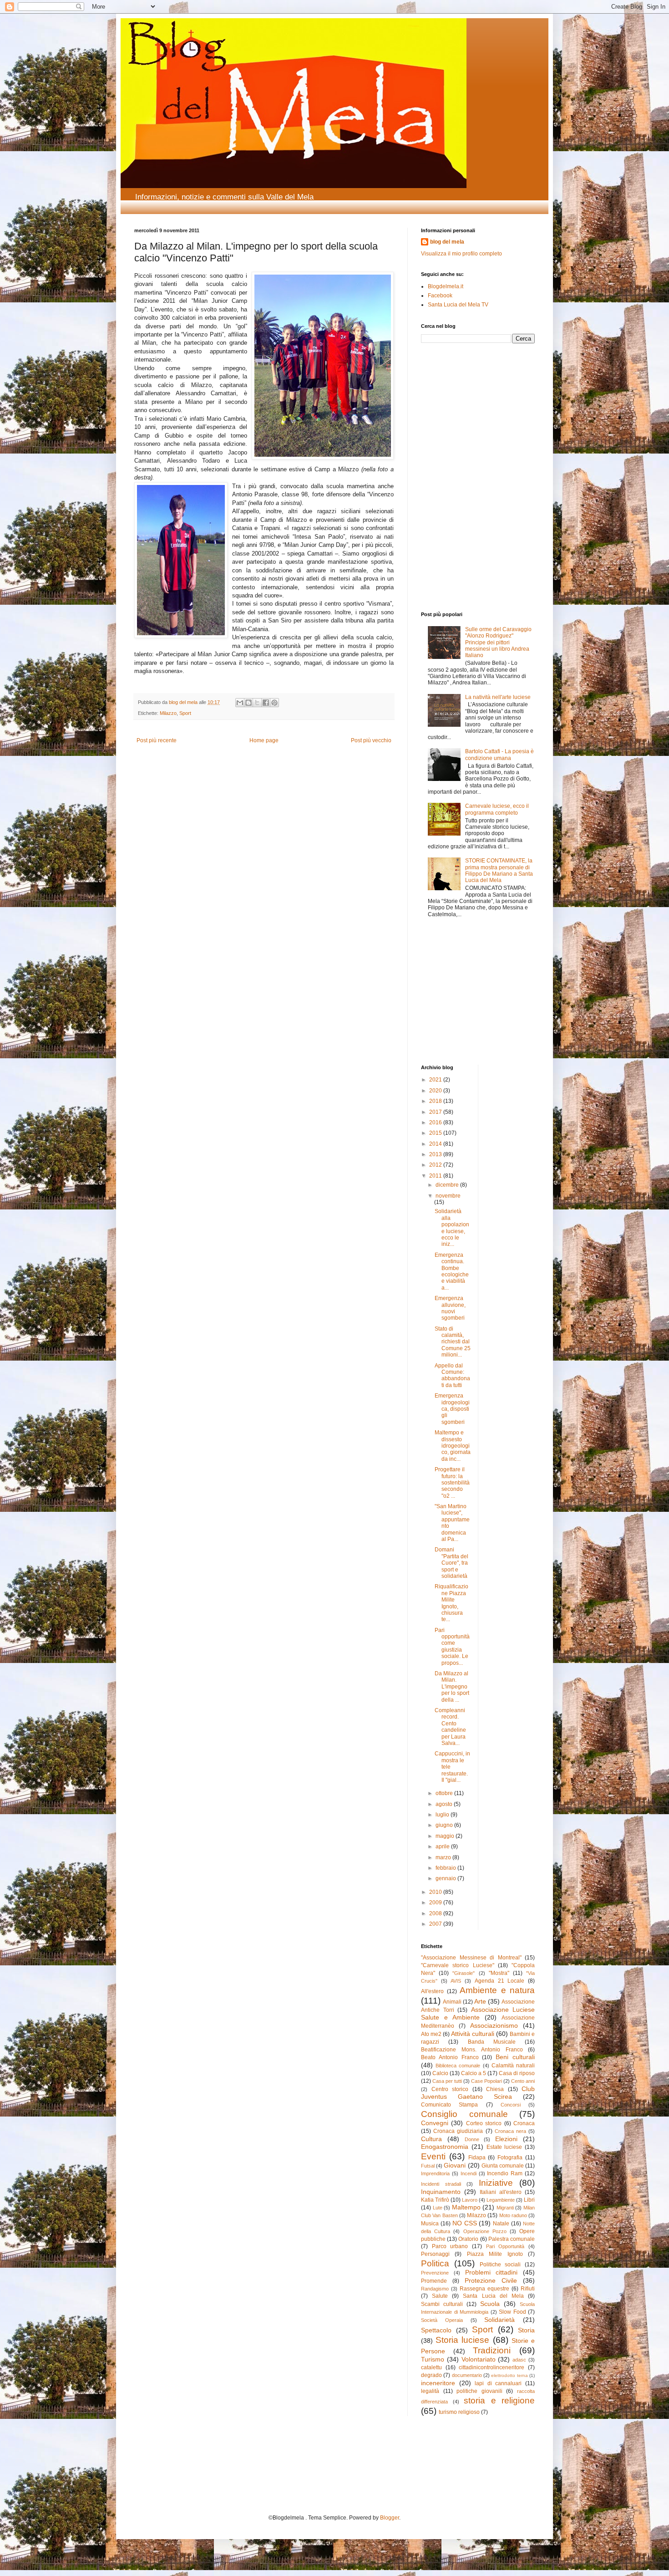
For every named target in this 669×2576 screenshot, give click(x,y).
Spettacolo (436, 2330)
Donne (472, 2139)
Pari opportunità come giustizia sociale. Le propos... (452, 1647)
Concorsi (511, 2105)
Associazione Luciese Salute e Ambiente (478, 2014)
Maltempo (466, 2207)
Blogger (390, 2518)
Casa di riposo (517, 2073)
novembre (448, 1196)
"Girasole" (464, 1973)
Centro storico (450, 2089)
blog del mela (447, 242)
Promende (434, 2281)
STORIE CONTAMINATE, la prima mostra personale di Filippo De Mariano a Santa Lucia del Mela (499, 870)
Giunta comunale (503, 2166)
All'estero (432, 1991)
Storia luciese (462, 2340)
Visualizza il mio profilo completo (461, 254)
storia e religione (499, 2400)
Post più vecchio (371, 740)
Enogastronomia (445, 2147)
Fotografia (510, 2158)
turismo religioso (459, 2412)
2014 (436, 1144)
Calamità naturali (513, 2066)
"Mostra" (499, 1973)
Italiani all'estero (501, 2192)
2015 (436, 1133)
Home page (264, 740)
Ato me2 (431, 2034)
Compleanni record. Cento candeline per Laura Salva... (450, 1727)
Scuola (490, 2304)
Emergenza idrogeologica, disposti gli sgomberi (452, 1409)
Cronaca (524, 2123)
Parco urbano (450, 2246)
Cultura (431, 2139)
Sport (185, 713)
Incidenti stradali (441, 2184)
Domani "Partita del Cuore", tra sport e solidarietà (451, 1563)
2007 (436, 1924)
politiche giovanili (479, 2391)
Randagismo (435, 2289)
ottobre (445, 1793)
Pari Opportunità (505, 2246)
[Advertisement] (448, 412)
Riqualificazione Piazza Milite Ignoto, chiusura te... (451, 1603)
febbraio (446, 1868)
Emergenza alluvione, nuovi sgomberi (450, 1308)
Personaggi (435, 2254)
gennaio (446, 1878)
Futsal (428, 2166)
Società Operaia (442, 2320)
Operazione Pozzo (485, 2231)
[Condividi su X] (257, 703)
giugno (445, 1825)
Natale (501, 2224)
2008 (436, 1913)
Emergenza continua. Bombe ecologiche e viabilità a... (452, 1271)
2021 (436, 1080)
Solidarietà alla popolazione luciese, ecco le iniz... (452, 1228)
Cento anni (523, 2081)
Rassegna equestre (484, 2289)
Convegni (435, 2123)
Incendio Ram (505, 2173)
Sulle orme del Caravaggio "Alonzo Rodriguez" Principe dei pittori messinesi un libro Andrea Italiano (498, 643)
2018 (436, 1101)
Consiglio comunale (464, 2114)
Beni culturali (515, 2057)
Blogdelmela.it (446, 286)
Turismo (433, 2359)
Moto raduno (513, 2215)
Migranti (505, 2208)
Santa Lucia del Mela (493, 2296)
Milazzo (168, 713)
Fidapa (477, 2158)
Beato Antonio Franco (450, 2057)
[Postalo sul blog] (248, 703)
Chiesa (495, 2089)
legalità (430, 2391)
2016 (436, 1122)
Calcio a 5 (474, 2073)
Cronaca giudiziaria (458, 2131)
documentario (467, 2375)
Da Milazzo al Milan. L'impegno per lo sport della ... (452, 1687)
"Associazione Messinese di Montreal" (471, 1958)
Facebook (440, 296)
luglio (443, 1815)
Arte (480, 2001)
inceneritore (438, 2383)
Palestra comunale (512, 2239)
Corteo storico (484, 2123)
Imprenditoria (435, 2173)
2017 (436, 1112)
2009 (436, 1903)
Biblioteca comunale (458, 2066)
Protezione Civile (491, 2280)
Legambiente (501, 2200)
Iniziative (496, 2183)
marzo (444, 1857)
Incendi (469, 2173)
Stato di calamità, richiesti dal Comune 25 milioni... (453, 1342)
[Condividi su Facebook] (266, 703)
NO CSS (465, 2223)
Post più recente (157, 740)
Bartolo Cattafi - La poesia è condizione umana (499, 755)
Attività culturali (473, 2034)
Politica (435, 2263)
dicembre (448, 1185)
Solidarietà (499, 2320)
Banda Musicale (492, 2042)
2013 (436, 1154)
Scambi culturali (442, 2304)
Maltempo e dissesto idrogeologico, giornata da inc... (453, 1446)
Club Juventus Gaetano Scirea (478, 2093)
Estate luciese (504, 2147)
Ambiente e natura (497, 1990)
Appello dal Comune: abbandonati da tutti (452, 1375)
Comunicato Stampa (449, 2105)
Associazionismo (494, 2025)
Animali (452, 2002)
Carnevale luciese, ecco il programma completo (497, 809)
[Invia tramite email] (240, 703)
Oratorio (468, 2239)
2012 (436, 1165)
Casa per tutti (447, 2081)
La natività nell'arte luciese (498, 697)
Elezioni (506, 2139)
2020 (436, 1091)
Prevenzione (435, 2273)
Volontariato (479, 2359)
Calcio (440, 2073)
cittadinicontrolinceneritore (492, 2367)
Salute (440, 2296)
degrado (431, 2375)
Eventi (433, 2156)
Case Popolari (487, 2081)
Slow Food (512, 2312)
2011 (436, 1176)
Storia (526, 2330)
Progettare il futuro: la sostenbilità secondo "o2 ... (452, 1483)
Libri (529, 2200)
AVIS (456, 1981)
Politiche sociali (500, 2265)
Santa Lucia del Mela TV (458, 305)
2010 (436, 1892)
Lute (438, 2208)
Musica (430, 2224)
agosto (445, 1804)
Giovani (455, 2165)
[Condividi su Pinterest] (274, 703)
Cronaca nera (510, 2131)
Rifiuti (528, 2289)
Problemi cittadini (492, 2272)
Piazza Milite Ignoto (495, 2254)
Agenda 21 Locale (499, 1981)
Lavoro (470, 2200)
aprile (443, 1847)
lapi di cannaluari (498, 2383)
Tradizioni (492, 2350)
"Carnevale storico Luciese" (458, 1965)
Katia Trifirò (435, 2200)
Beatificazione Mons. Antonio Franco (472, 2050)
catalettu (431, 2367)
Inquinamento (441, 2192)
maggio (446, 1836)
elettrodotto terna (509, 2375)
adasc (519, 2360)
